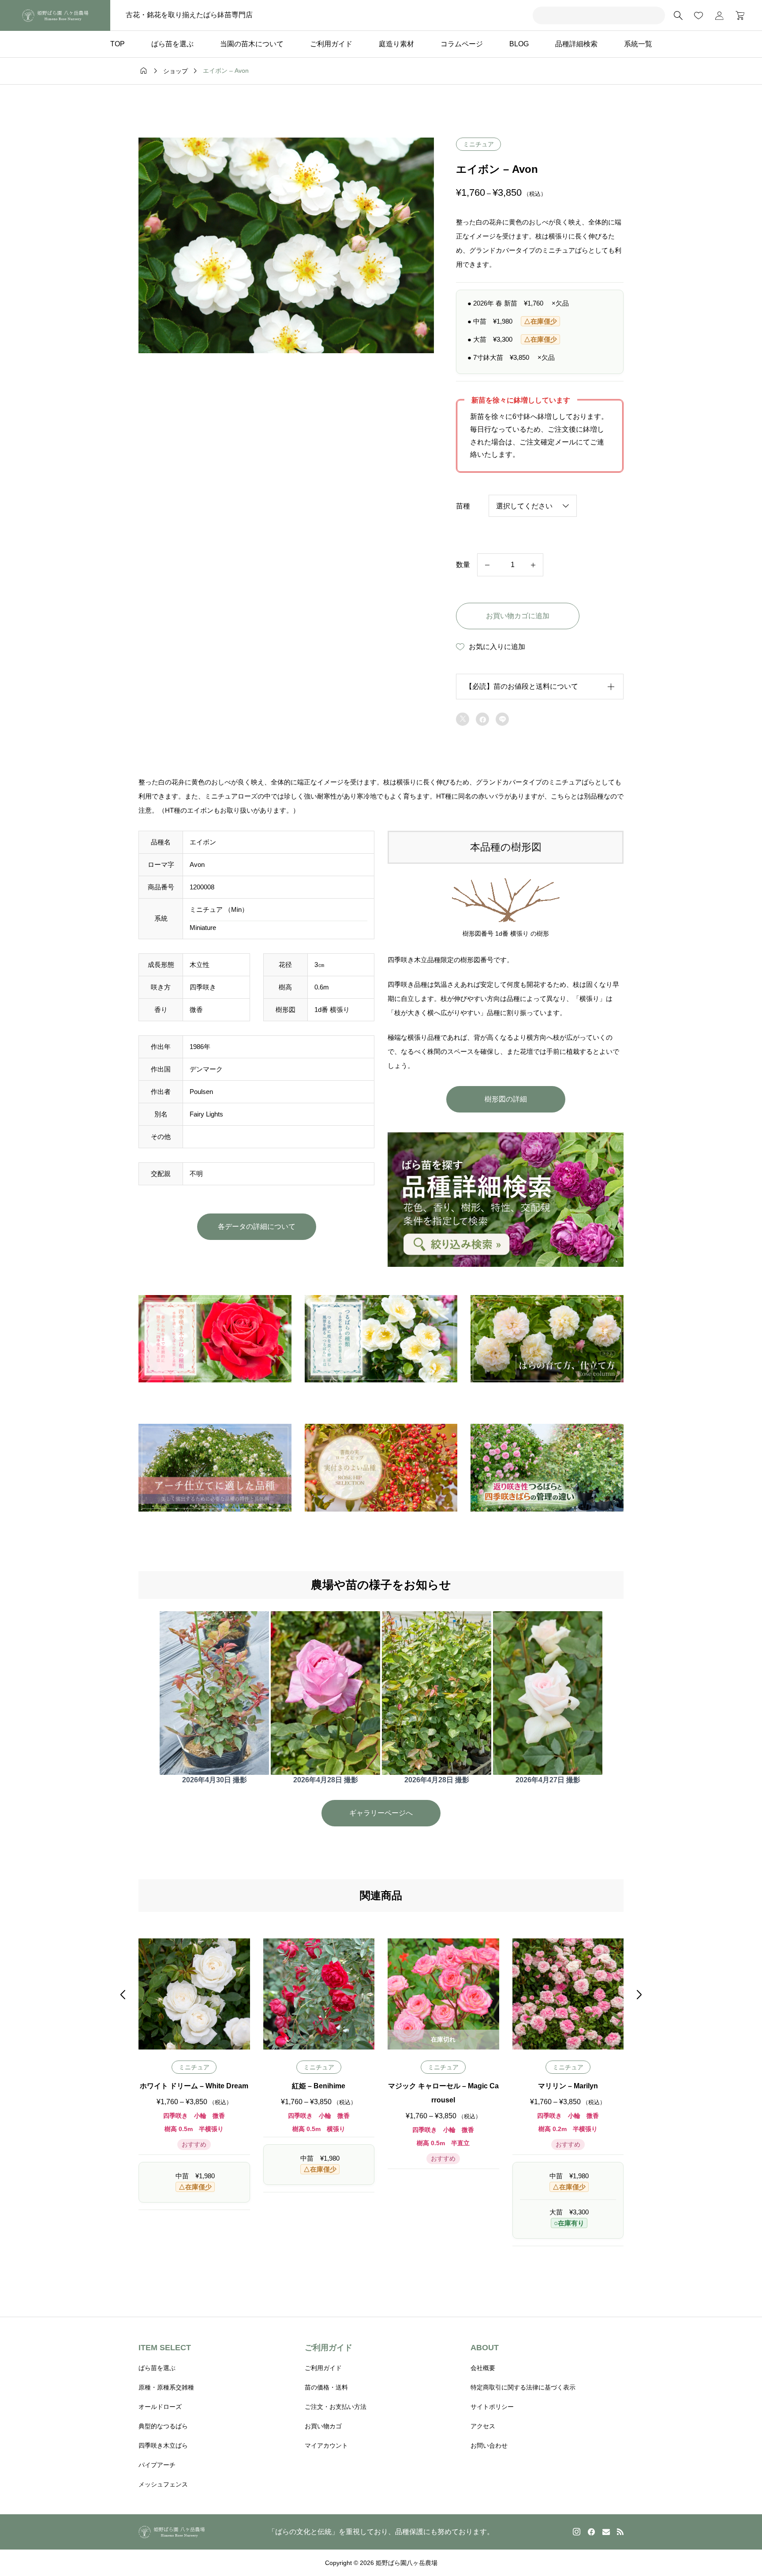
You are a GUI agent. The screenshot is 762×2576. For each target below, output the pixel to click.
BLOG (519, 44)
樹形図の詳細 (506, 1099)
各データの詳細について (257, 1226)
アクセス (483, 2426)
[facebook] (591, 2532)
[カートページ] (737, 15)
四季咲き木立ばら (163, 2445)
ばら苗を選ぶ (172, 44)
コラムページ (462, 44)
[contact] (606, 2532)
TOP (118, 44)
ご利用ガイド (331, 44)
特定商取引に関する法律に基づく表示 (523, 2387)
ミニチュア (478, 144)
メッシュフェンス (163, 2484)
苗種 (463, 506)
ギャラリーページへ (381, 1813)
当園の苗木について (252, 44)
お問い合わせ (489, 2445)
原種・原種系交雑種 (166, 2387)
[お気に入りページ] (698, 15)
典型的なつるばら (163, 2426)
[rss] (620, 2532)
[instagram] (577, 2532)
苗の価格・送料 (326, 2387)
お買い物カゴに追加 (518, 616)
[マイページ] (719, 15)
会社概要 (483, 2368)
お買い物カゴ (323, 2426)
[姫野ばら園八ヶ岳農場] (55, 15)
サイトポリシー (492, 2407)
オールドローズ (160, 2407)
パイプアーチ (157, 2465)
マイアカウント (326, 2445)
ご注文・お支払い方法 (336, 2407)
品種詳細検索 (576, 44)
